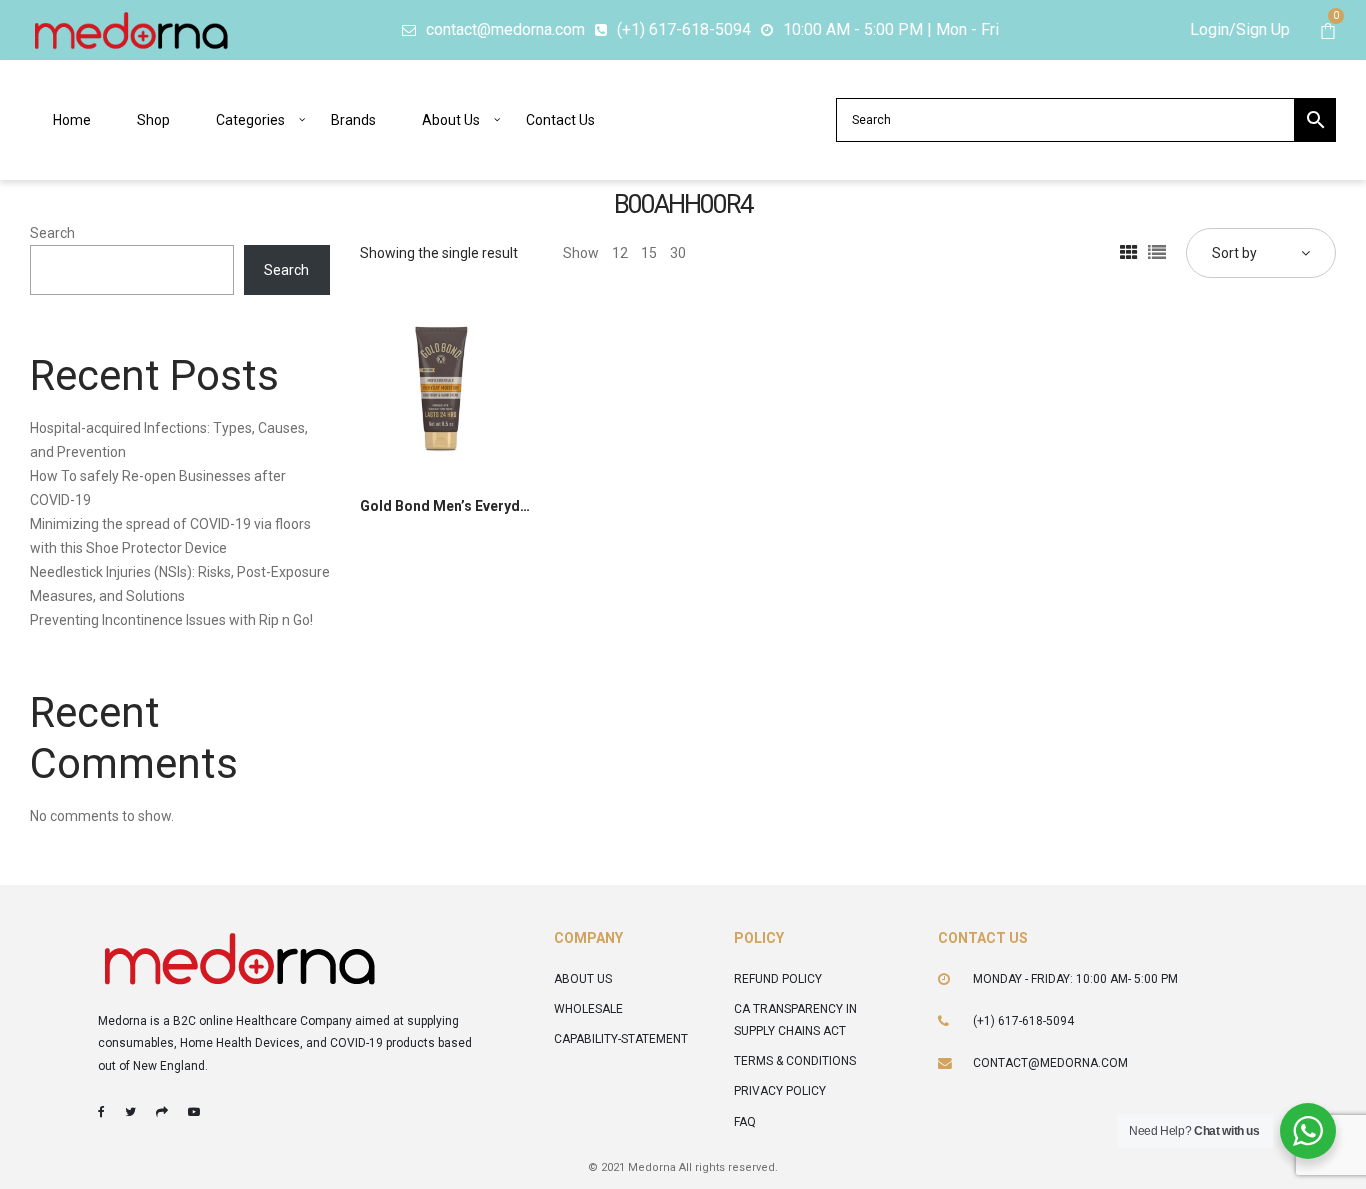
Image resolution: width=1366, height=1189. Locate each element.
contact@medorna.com (1050, 1063)
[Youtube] (194, 1112)
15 (649, 253)
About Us (583, 979)
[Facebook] (101, 1112)
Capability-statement (621, 1039)
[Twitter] (130, 1112)
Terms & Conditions (795, 1061)
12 (620, 253)
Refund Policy (778, 979)
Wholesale (588, 1009)
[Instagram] (162, 1112)
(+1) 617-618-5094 (1023, 1021)
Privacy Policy (780, 1091)
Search (52, 233)
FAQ (745, 1122)
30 (678, 253)
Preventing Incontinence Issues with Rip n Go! (171, 620)
